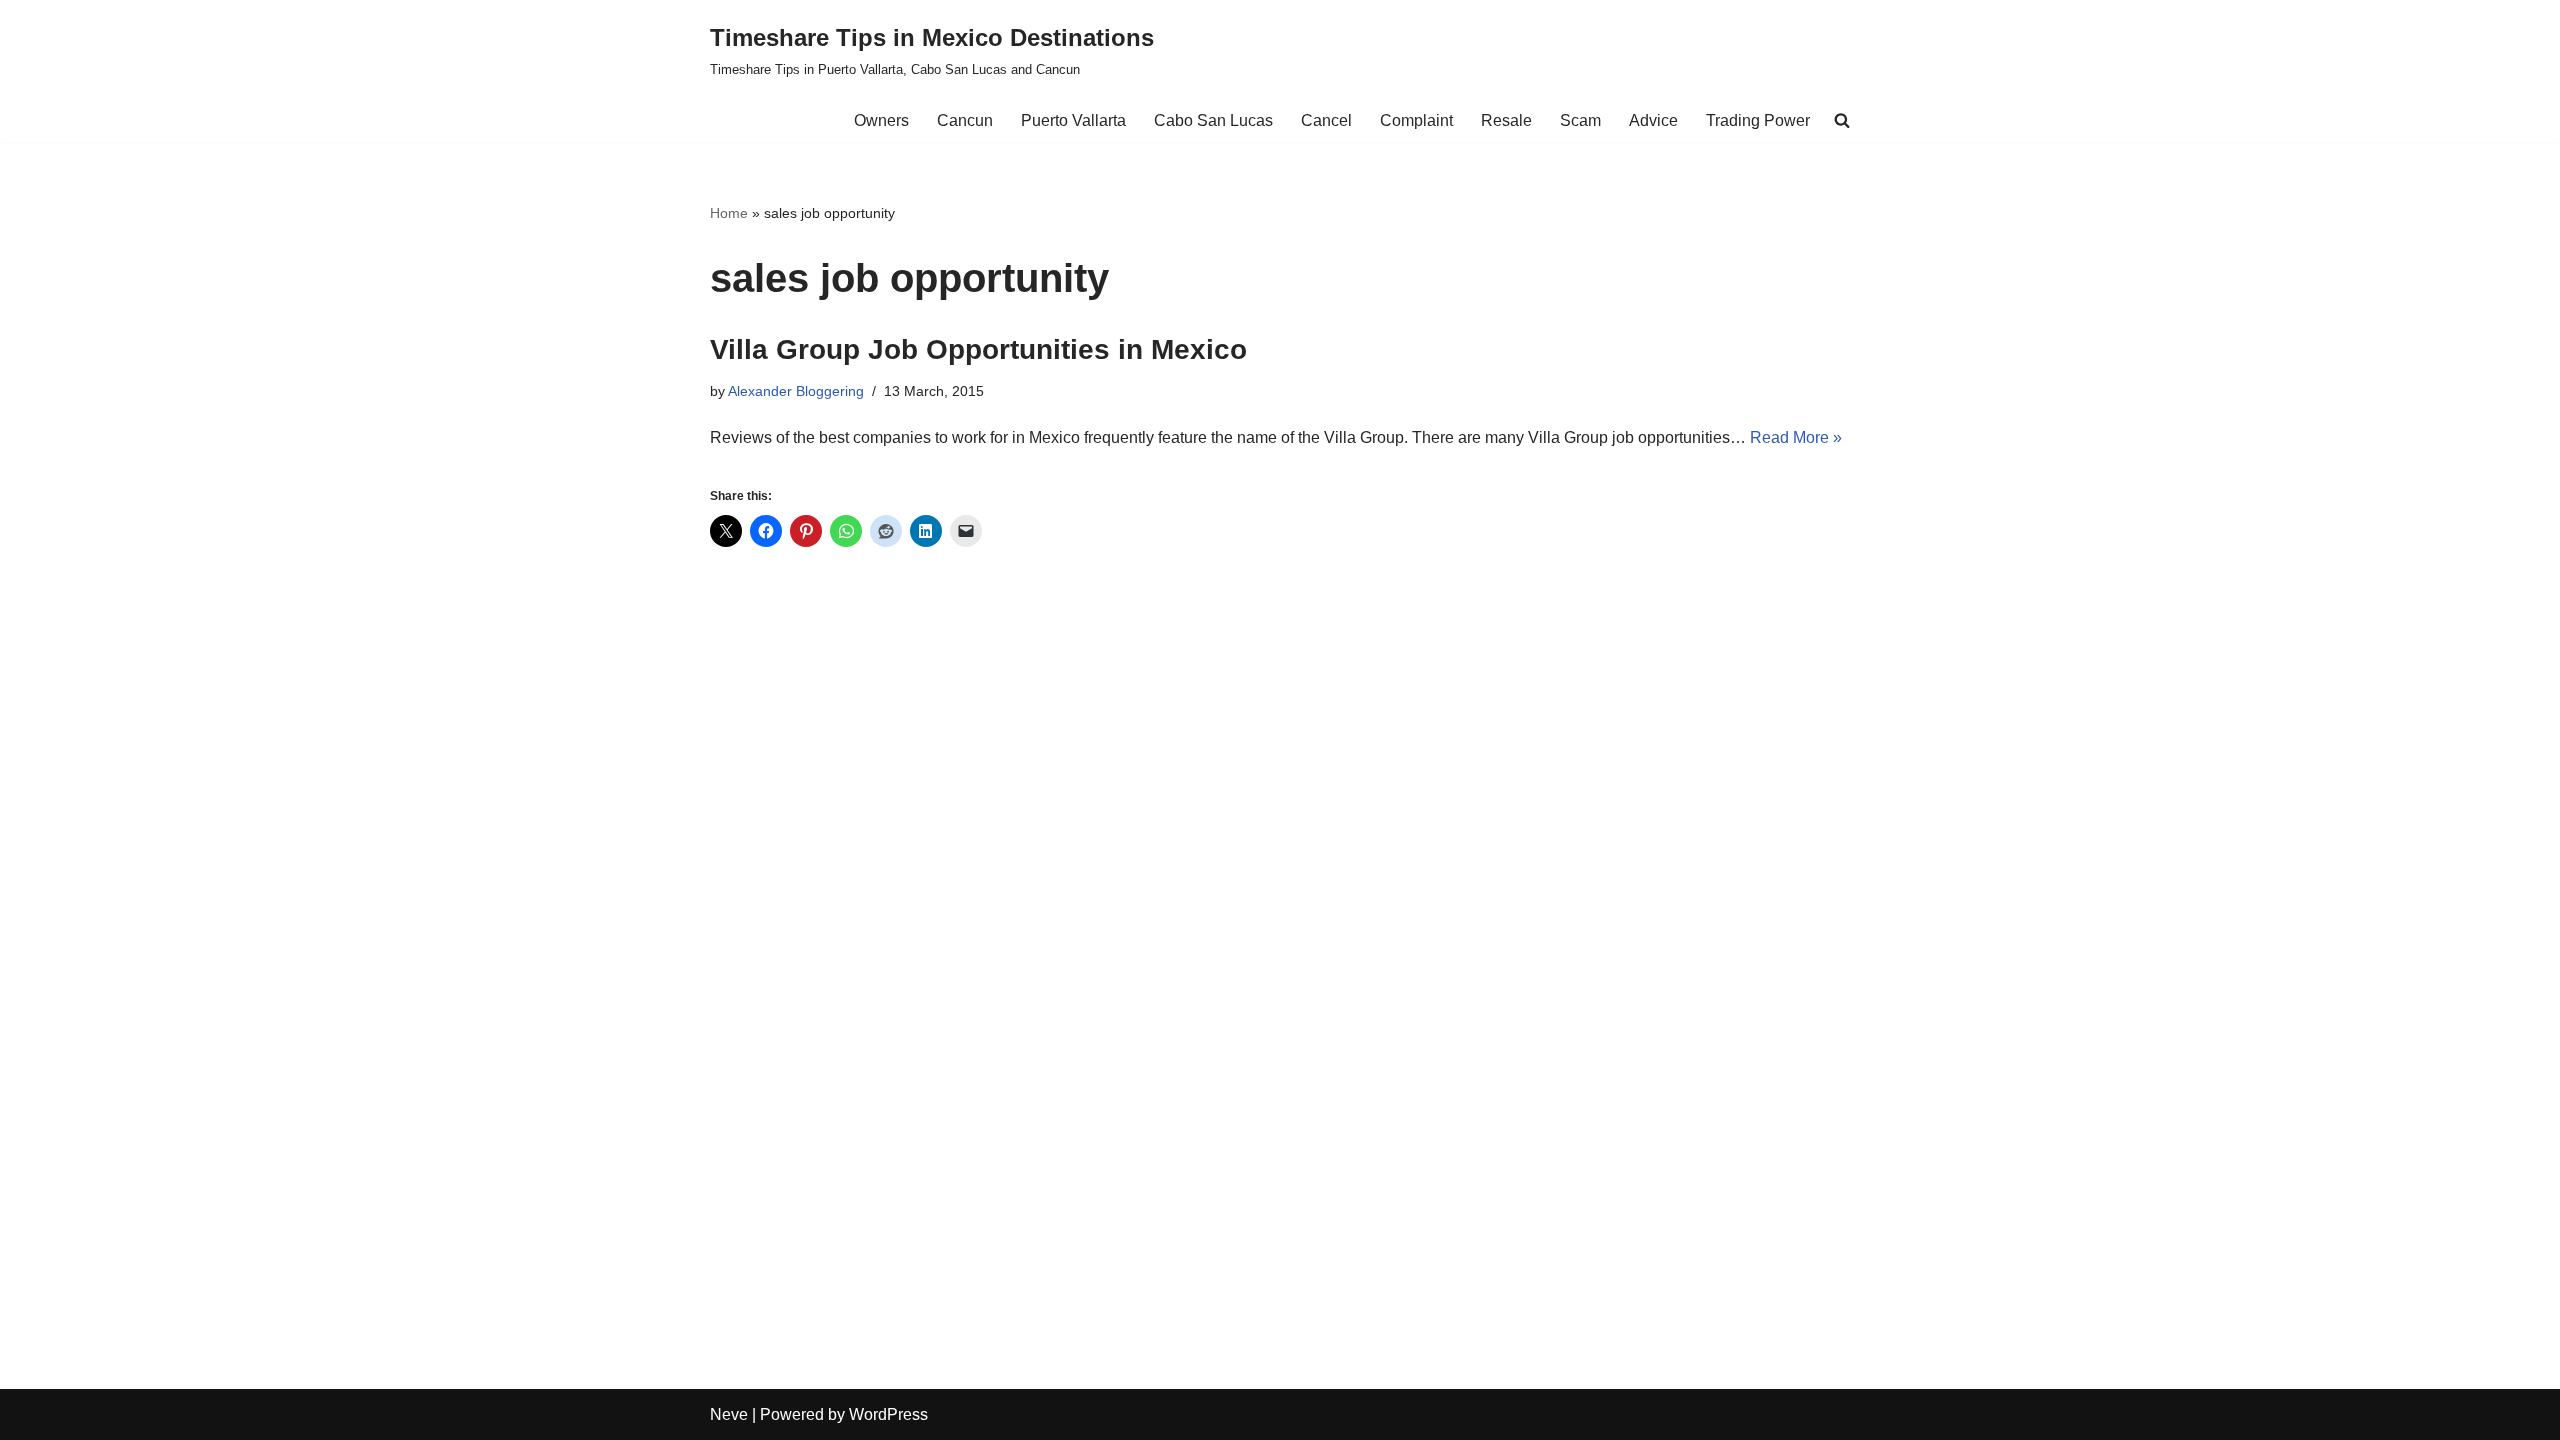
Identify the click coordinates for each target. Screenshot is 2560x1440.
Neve (729, 1414)
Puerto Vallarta (1073, 120)
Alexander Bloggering (796, 391)
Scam (1580, 120)
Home (729, 213)
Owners (881, 120)
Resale (1506, 120)
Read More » (1796, 437)
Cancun (965, 120)
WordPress (888, 1414)
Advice (1653, 120)
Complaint (1416, 120)
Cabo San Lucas (1213, 120)
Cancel (1326, 120)
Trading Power (1758, 120)
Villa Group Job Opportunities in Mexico (978, 349)
